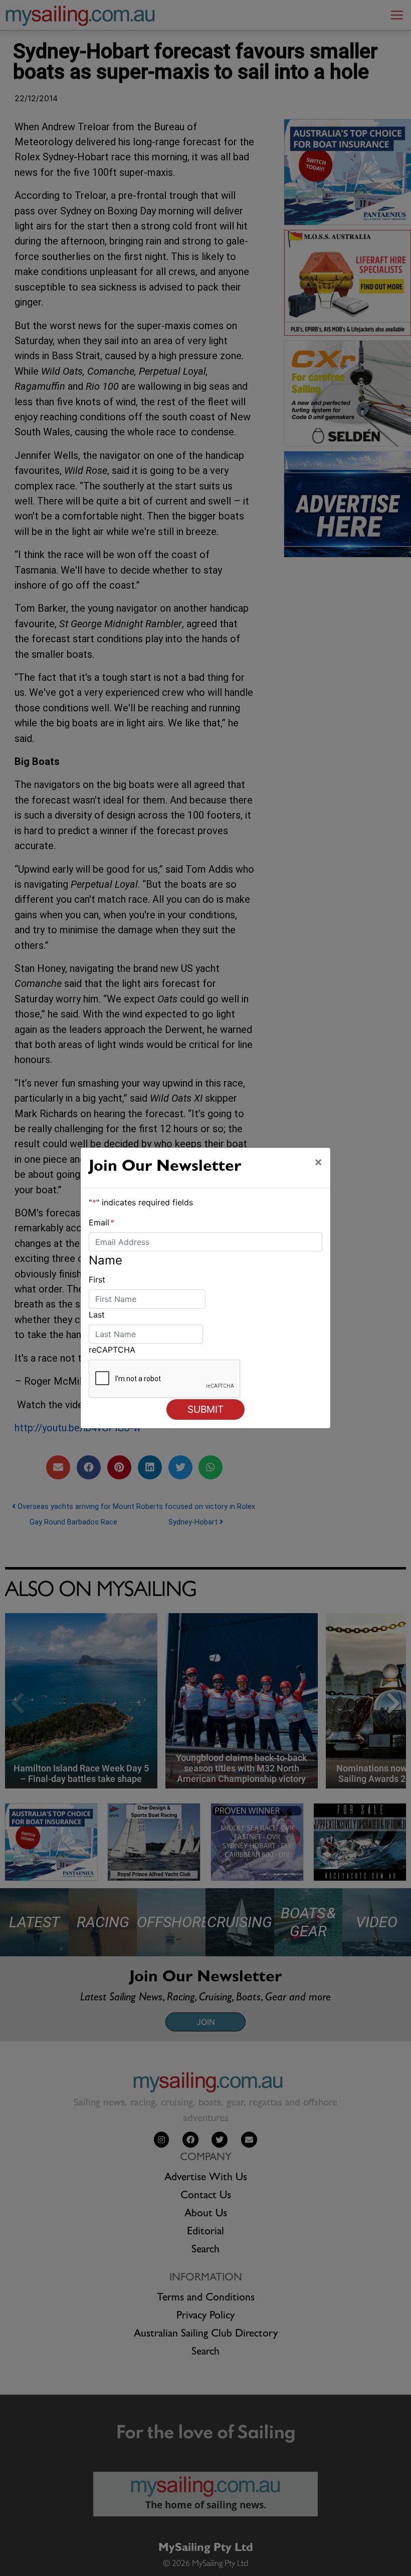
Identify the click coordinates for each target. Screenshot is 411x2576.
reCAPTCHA (112, 1350)
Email (101, 1222)
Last (97, 1315)
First (97, 1279)
